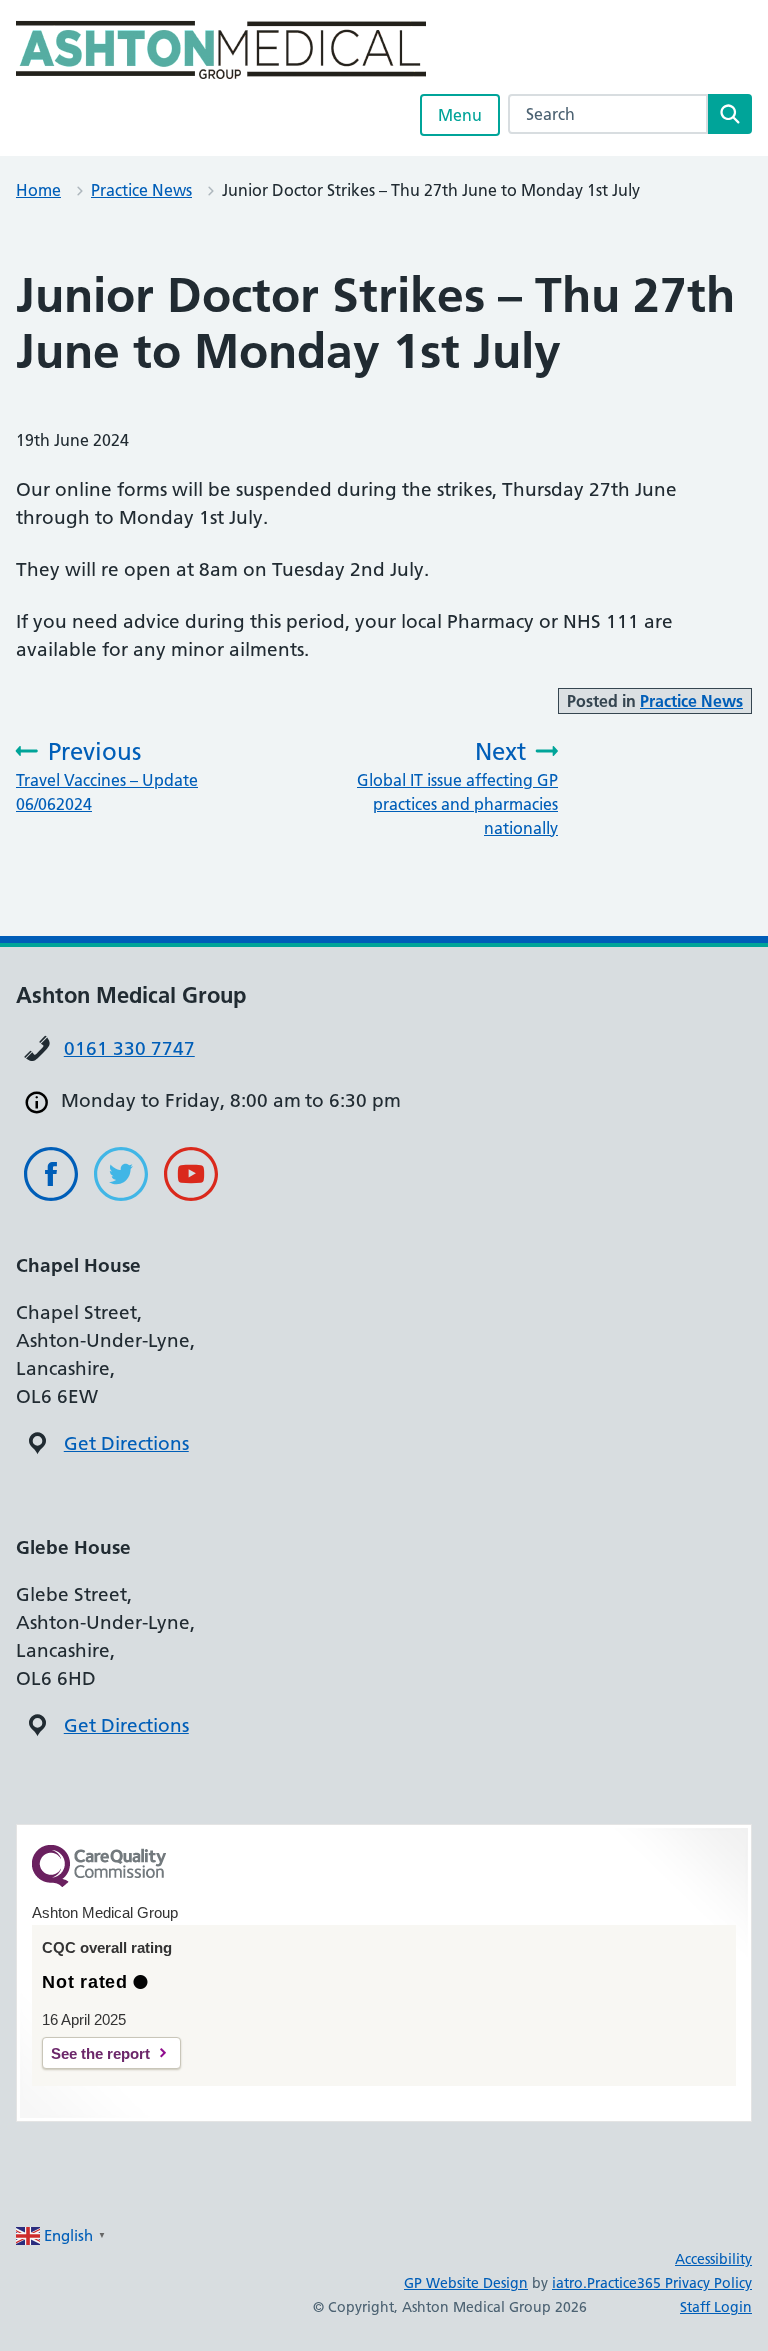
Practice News (141, 190)
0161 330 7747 (129, 1048)
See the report (100, 2053)
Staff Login (716, 2307)
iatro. (569, 2283)
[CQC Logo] (99, 1882)
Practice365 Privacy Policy (669, 2283)
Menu (460, 115)
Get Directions (126, 1443)
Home (38, 190)
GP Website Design (466, 2283)
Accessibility (713, 2259)
